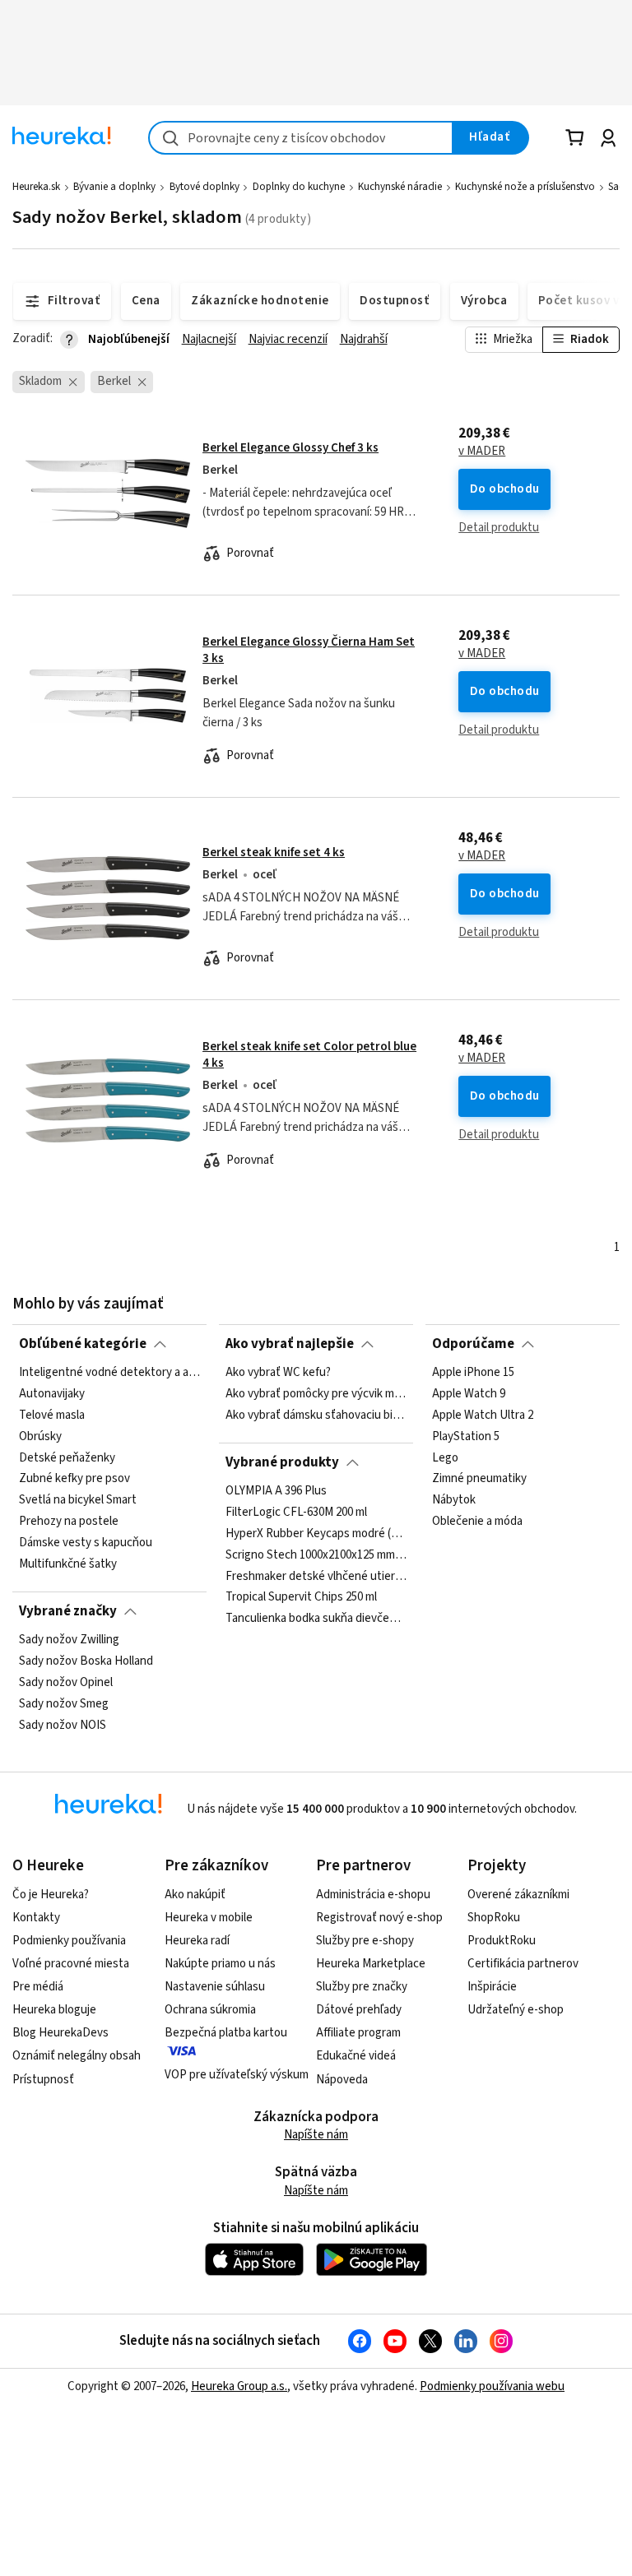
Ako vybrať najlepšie (290, 1344)
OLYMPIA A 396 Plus (276, 1491)
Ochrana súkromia (210, 2010)
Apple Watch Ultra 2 (483, 1415)
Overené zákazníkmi (518, 1895)
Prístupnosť (43, 2080)
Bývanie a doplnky (114, 187)
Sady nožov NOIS (63, 1726)
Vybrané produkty (282, 1462)
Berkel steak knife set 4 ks (274, 852)
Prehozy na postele (69, 1522)
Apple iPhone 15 (473, 1373)
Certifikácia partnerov (523, 1964)
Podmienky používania (69, 1941)
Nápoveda (342, 2080)
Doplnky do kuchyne (299, 187)
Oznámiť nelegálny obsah (77, 2056)
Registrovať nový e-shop (379, 1918)
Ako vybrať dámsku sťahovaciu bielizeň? (316, 1415)
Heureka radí (197, 1941)
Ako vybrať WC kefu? (278, 1373)
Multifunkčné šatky (68, 1564)
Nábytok (454, 1501)
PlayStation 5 (466, 1437)
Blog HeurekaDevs (60, 2033)
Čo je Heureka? (51, 1895)
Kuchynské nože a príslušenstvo (525, 187)
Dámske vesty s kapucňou (86, 1543)
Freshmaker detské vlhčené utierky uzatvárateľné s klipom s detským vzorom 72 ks (316, 1577)
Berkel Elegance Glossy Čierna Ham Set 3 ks (309, 650)
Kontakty (36, 1918)
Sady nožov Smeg (64, 1704)
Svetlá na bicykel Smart (78, 1501)
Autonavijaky (52, 1394)
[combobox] (301, 138)
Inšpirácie (492, 1987)
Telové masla (52, 1415)
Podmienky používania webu (492, 2386)
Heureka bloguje (54, 2010)
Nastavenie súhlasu (215, 1987)
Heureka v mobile (209, 1918)
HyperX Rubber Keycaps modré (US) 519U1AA (316, 1534)
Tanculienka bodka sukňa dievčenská (316, 1619)
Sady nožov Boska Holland (86, 1661)
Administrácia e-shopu (373, 1895)
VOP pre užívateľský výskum (237, 2075)
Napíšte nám (316, 2135)
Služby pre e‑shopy (365, 1941)
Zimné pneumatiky (479, 1480)
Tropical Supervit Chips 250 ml (301, 1598)
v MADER (482, 452)
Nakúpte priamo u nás (220, 1964)
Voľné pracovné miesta (71, 1964)
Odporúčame (473, 1344)
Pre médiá (38, 1987)
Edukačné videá (356, 2056)
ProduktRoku (502, 1941)
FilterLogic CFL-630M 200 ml (296, 1513)
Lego (445, 1458)
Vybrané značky (68, 1611)
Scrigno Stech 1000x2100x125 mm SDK (316, 1555)
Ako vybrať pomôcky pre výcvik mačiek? (316, 1394)
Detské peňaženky (67, 1458)
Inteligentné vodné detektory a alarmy (109, 1373)
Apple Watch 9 (469, 1394)
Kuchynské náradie (400, 187)
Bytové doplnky (204, 187)
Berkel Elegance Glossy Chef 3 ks (290, 448)
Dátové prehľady (359, 2010)
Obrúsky (40, 1437)
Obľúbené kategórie (83, 1344)
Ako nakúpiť (195, 1895)
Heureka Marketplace (371, 1964)
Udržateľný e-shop (516, 2010)
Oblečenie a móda (477, 1522)
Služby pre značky (362, 1987)
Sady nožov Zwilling (69, 1640)
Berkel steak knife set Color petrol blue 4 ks (309, 1055)
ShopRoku (494, 1918)
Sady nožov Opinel (66, 1683)
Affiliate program (358, 2033)
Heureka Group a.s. (239, 2386)
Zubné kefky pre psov (74, 1480)
